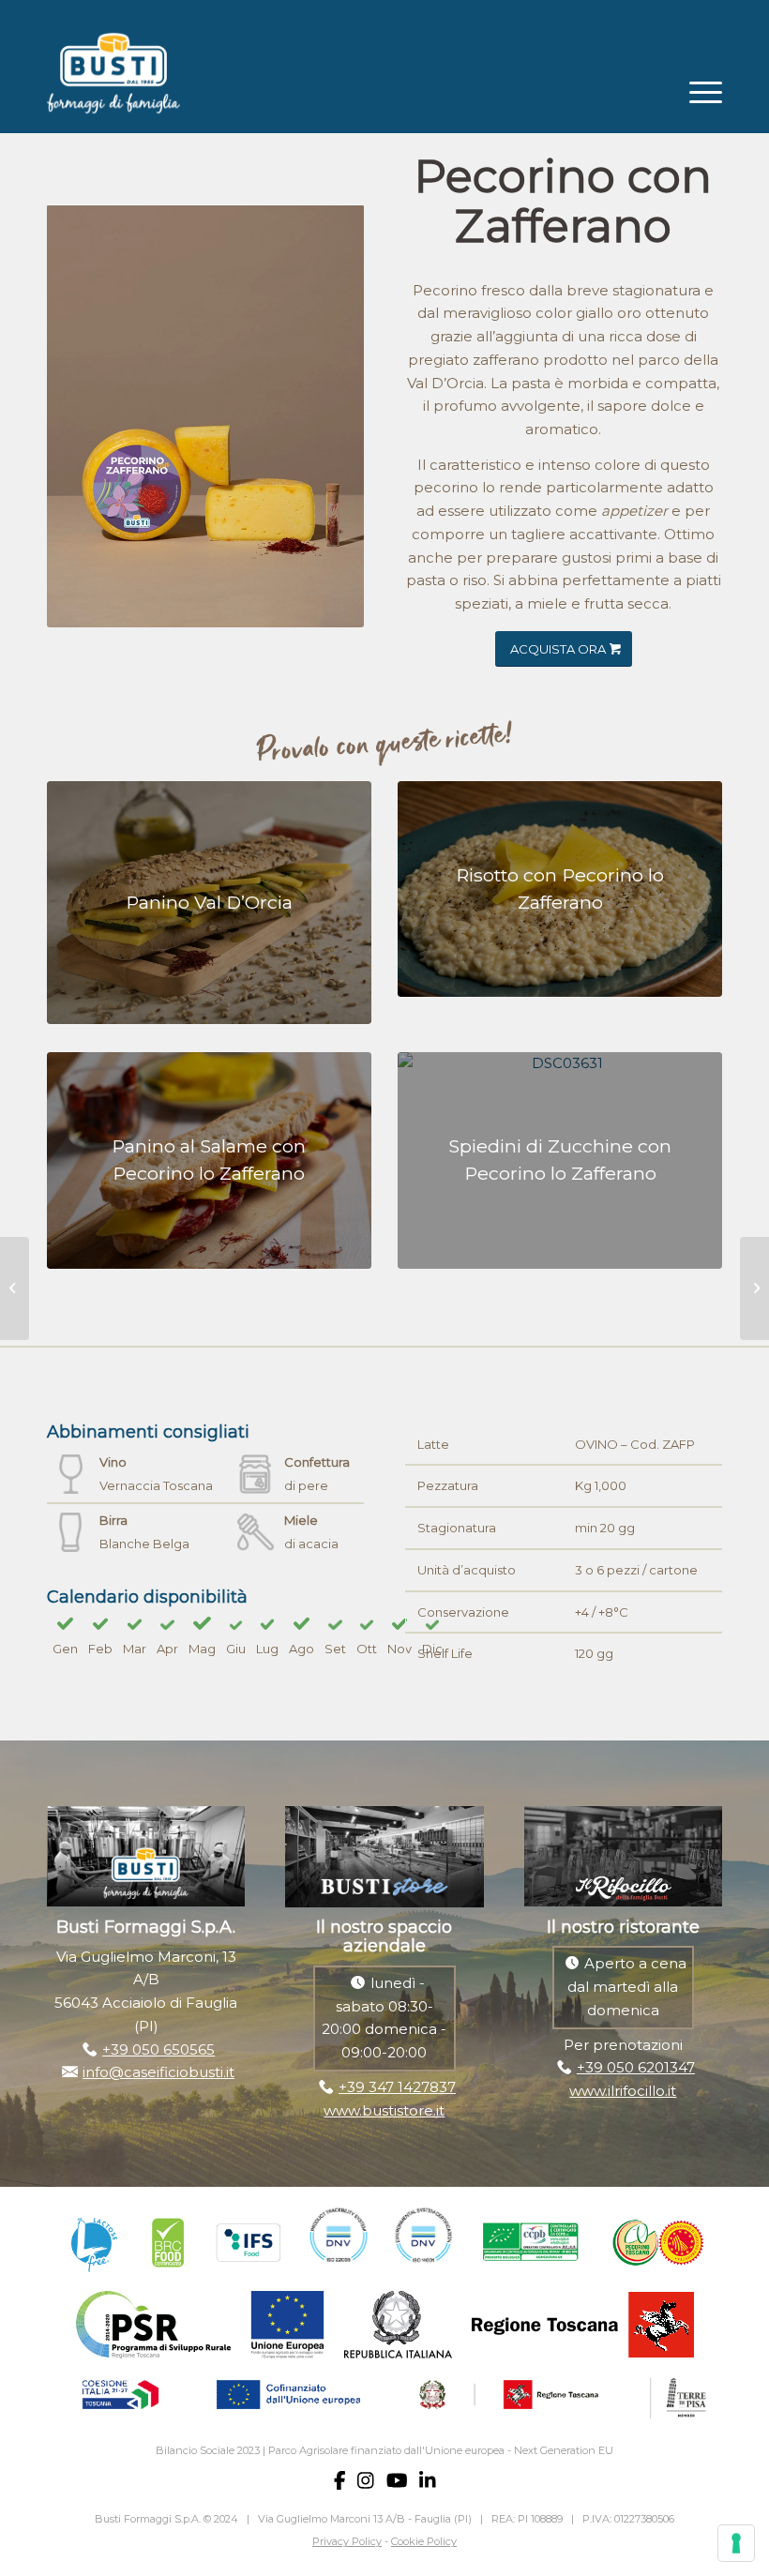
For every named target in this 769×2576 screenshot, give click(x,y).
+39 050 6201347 (636, 2067)
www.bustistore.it (384, 2110)
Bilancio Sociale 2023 (208, 2450)
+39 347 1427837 (397, 2087)
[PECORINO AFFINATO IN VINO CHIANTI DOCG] (754, 1288)
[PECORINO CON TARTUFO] (15, 1288)
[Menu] (696, 90)
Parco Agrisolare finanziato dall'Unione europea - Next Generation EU (441, 2450)
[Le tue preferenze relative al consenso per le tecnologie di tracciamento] (736, 2543)
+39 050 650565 (158, 2049)
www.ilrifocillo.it (623, 2091)
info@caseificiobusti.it (158, 2072)
